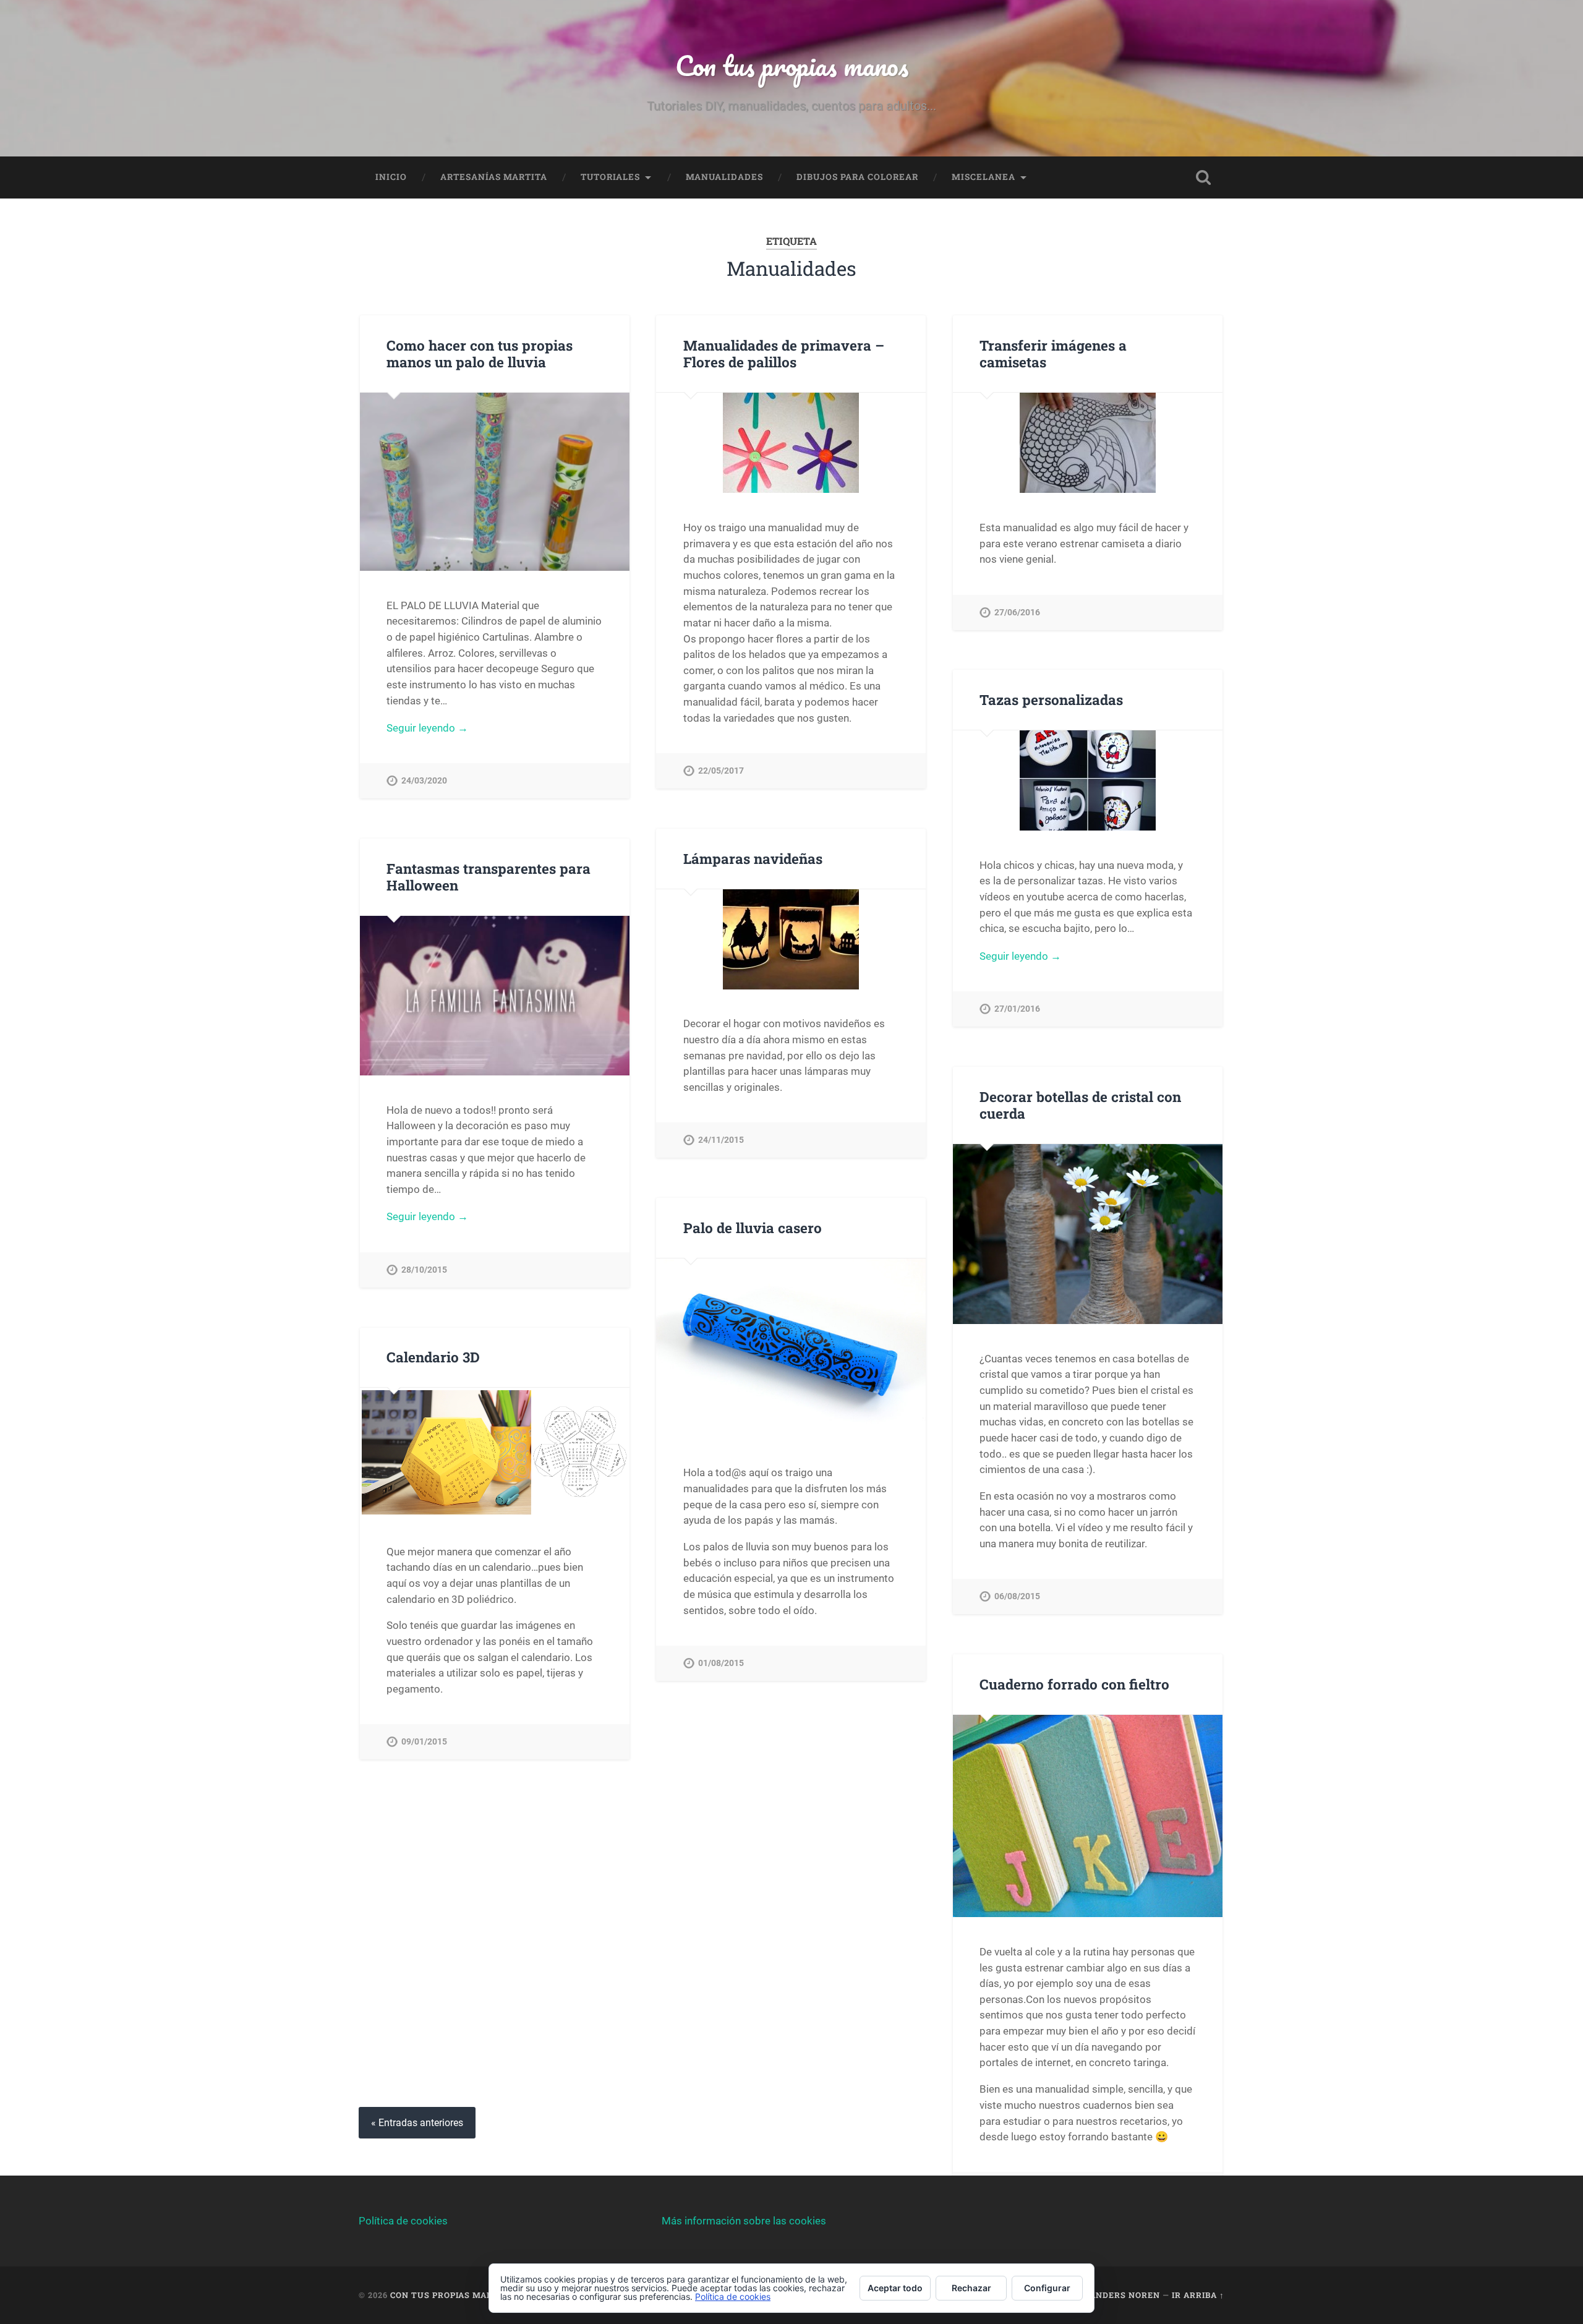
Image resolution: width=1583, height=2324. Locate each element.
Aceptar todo (895, 2288)
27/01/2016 (1017, 1009)
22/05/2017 (721, 771)
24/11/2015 (721, 1140)
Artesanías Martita (494, 177)
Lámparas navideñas (753, 858)
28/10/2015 (424, 1270)
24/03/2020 (424, 781)
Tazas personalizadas (1051, 699)
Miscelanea (984, 177)
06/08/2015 (1017, 1596)
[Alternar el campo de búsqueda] (1203, 177)
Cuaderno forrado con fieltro (1074, 1684)
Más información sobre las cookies (744, 2221)
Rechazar (971, 2288)
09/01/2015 (424, 1742)
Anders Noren (1125, 2295)
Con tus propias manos (792, 65)
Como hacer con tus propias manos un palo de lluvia (480, 353)
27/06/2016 (1017, 613)
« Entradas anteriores (417, 2123)
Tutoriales (610, 177)
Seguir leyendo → (427, 728)
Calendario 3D (433, 1357)
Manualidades (724, 177)
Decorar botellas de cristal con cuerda (1080, 1105)
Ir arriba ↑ (1198, 2295)
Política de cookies (403, 2221)
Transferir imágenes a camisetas (1053, 353)
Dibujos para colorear (857, 177)
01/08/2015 (721, 1663)
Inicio (391, 177)
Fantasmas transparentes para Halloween (489, 877)
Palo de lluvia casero (753, 1228)
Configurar (1047, 2288)
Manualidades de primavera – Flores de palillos (784, 353)
